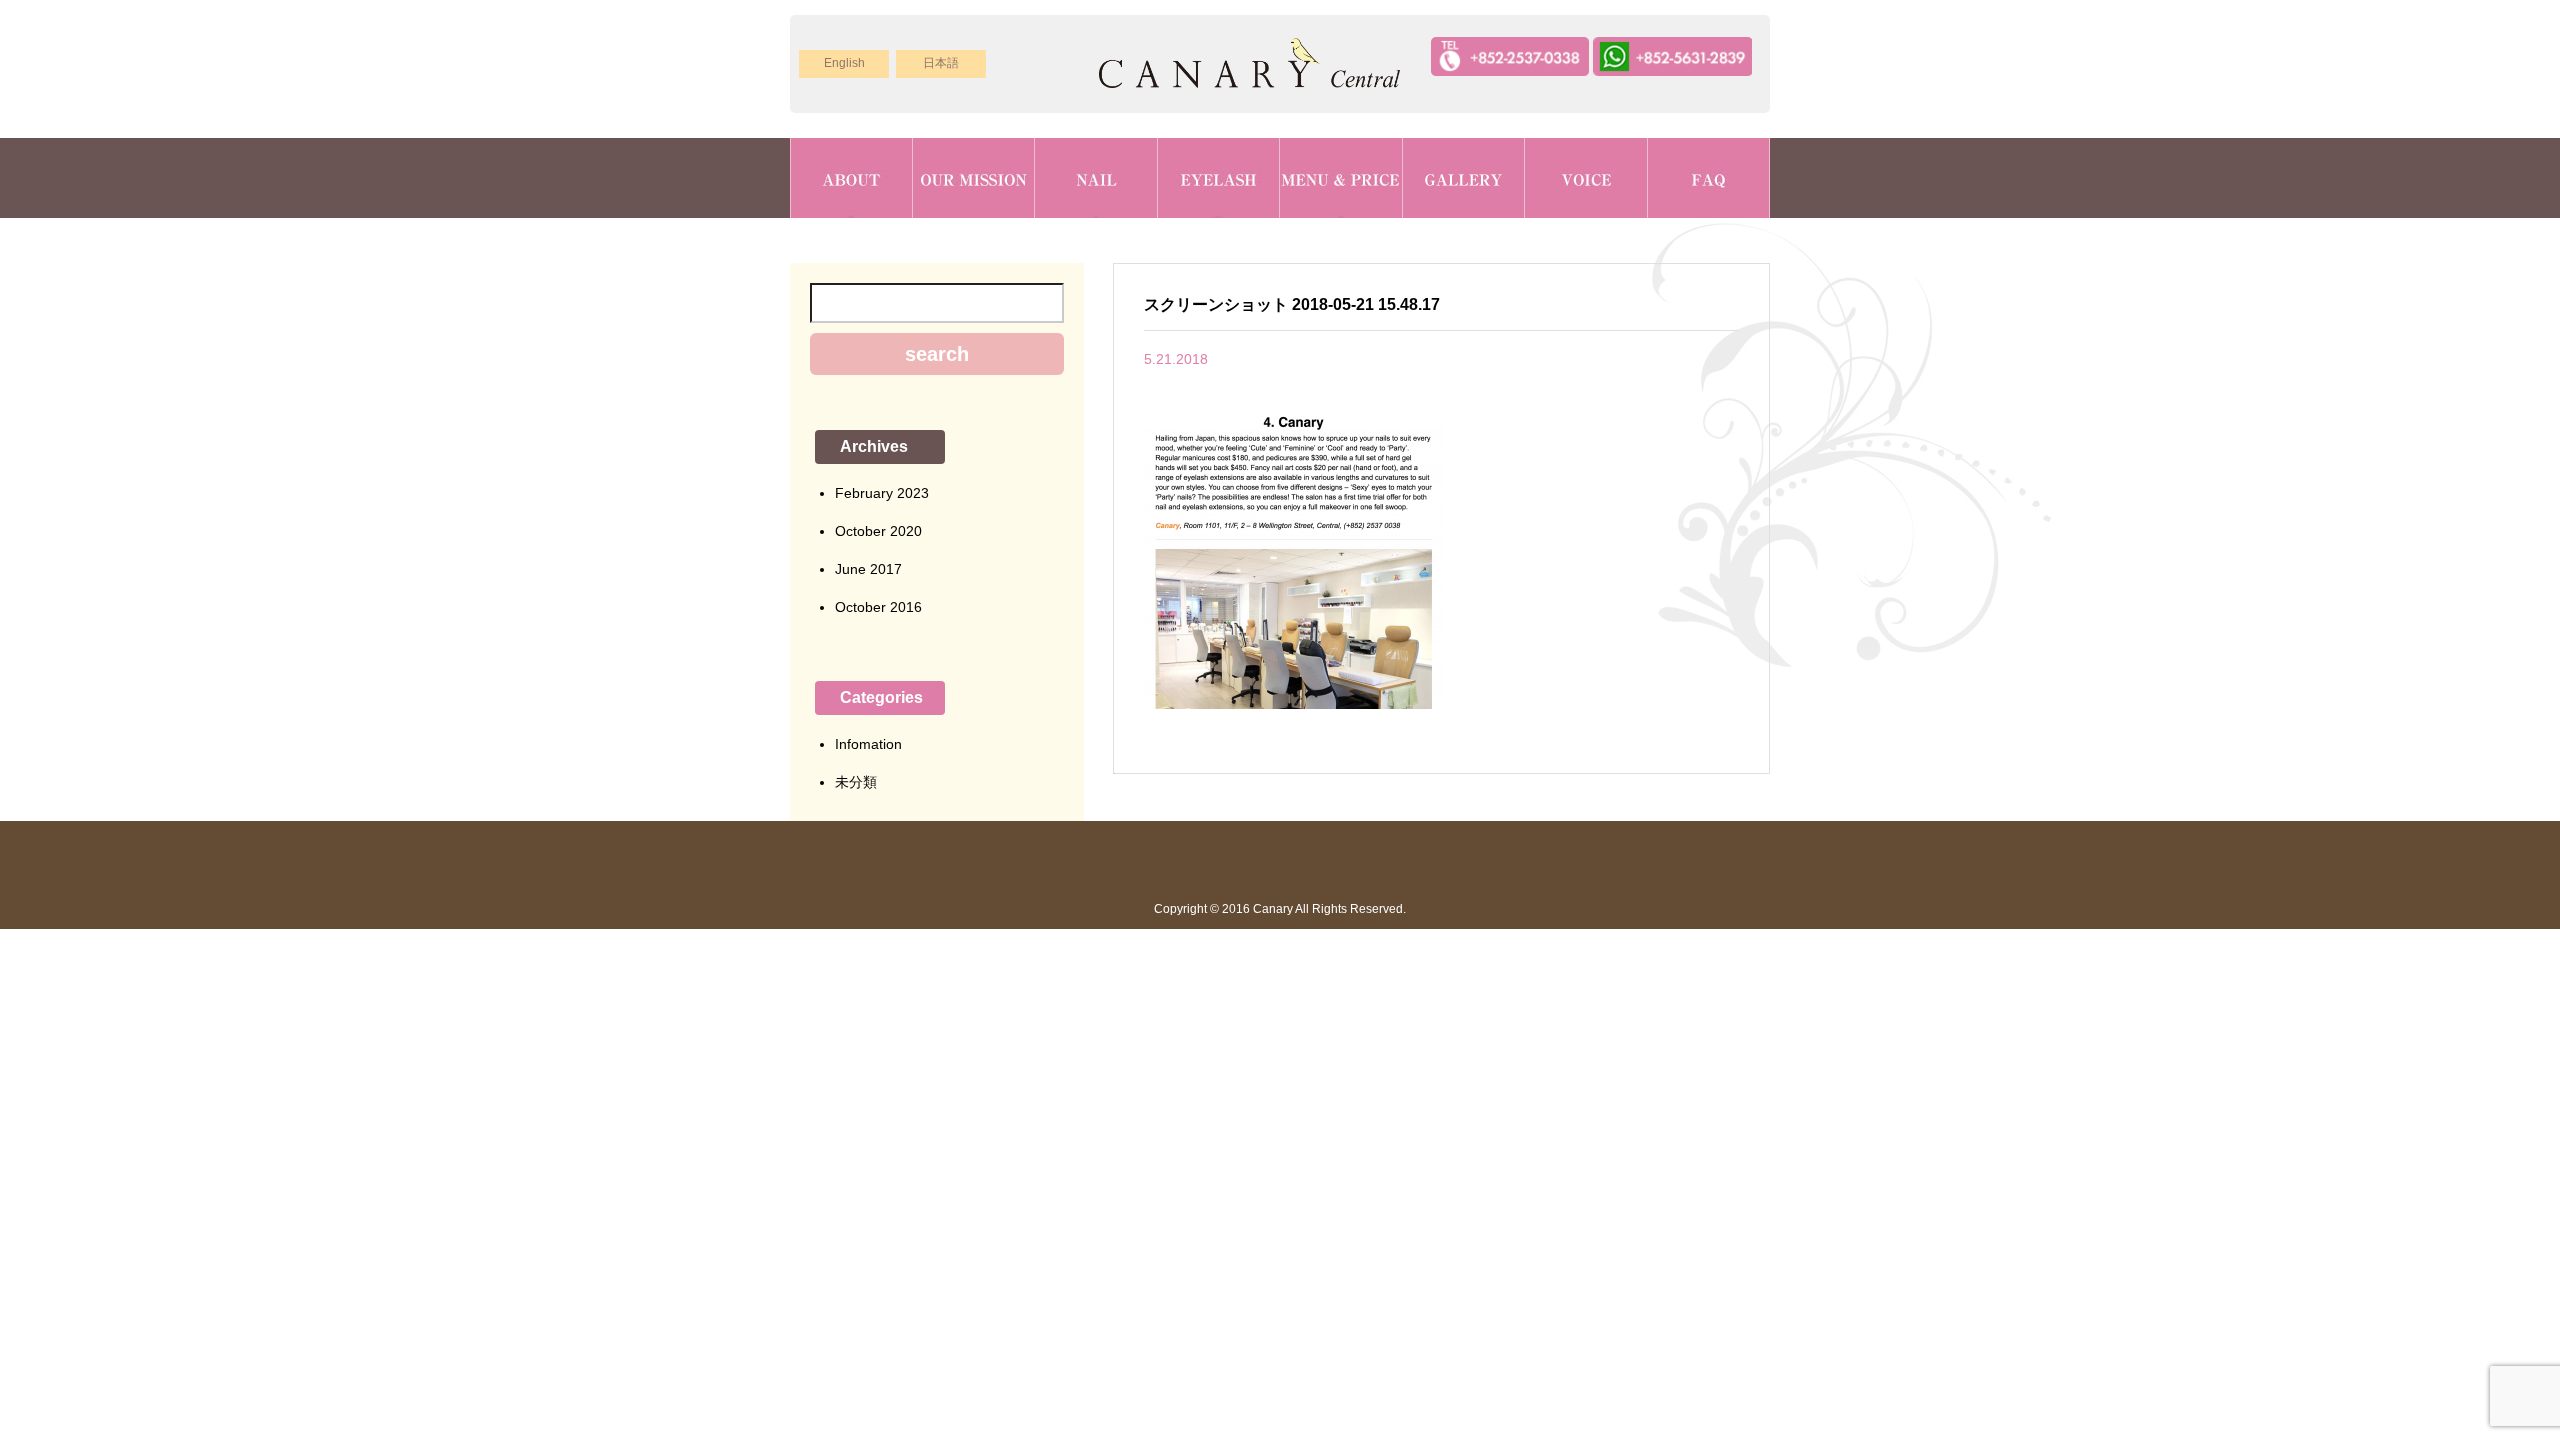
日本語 (941, 63)
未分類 (856, 782)
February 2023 (882, 493)
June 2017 (868, 569)
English (844, 63)
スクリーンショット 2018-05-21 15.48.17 (1292, 304)
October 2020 (878, 531)
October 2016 (878, 607)
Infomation (868, 744)
